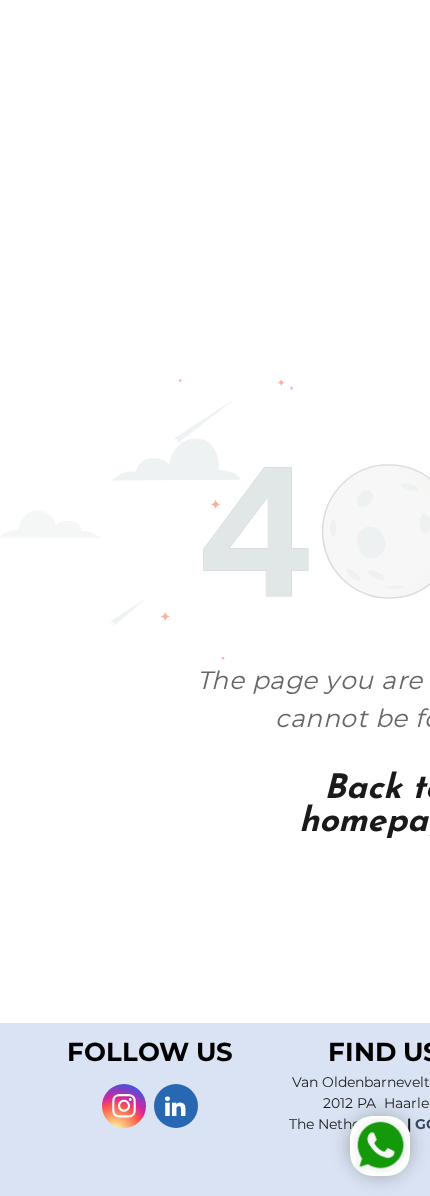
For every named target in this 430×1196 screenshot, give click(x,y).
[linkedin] (176, 1108)
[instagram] (124, 1108)
